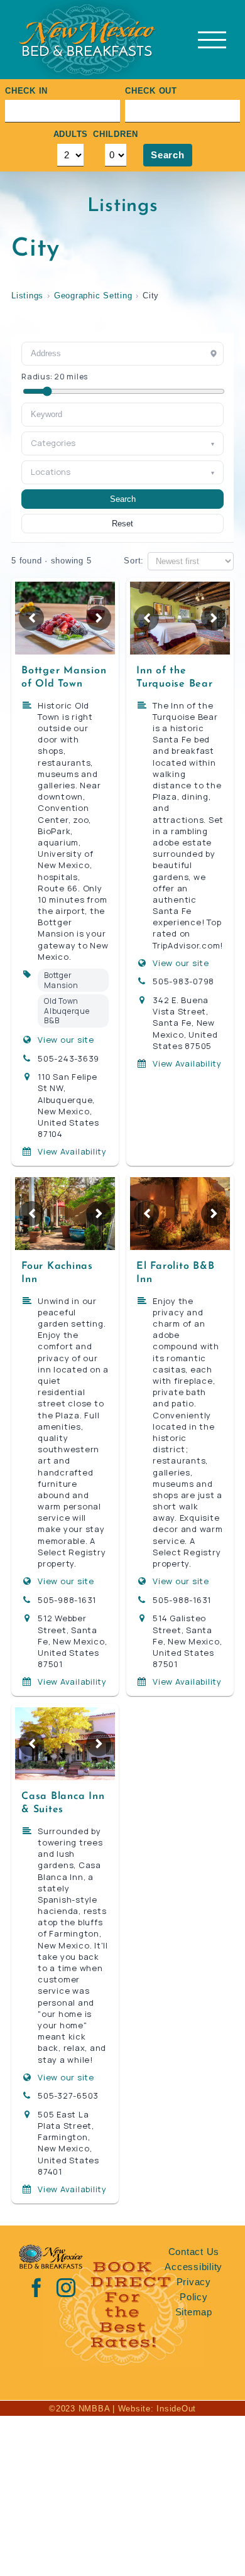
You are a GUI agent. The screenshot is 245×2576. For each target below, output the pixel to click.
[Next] (99, 618)
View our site (66, 1040)
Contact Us (194, 2252)
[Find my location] (214, 354)
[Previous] (31, 618)
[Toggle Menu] (212, 40)
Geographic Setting (93, 296)
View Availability (72, 1151)
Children (116, 134)
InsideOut (176, 2409)
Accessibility (193, 2267)
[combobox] (122, 415)
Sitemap (194, 2312)
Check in (26, 91)
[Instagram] (66, 2288)
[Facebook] (37, 2288)
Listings (27, 296)
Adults (71, 134)
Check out (151, 91)
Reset (122, 524)
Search (168, 155)
